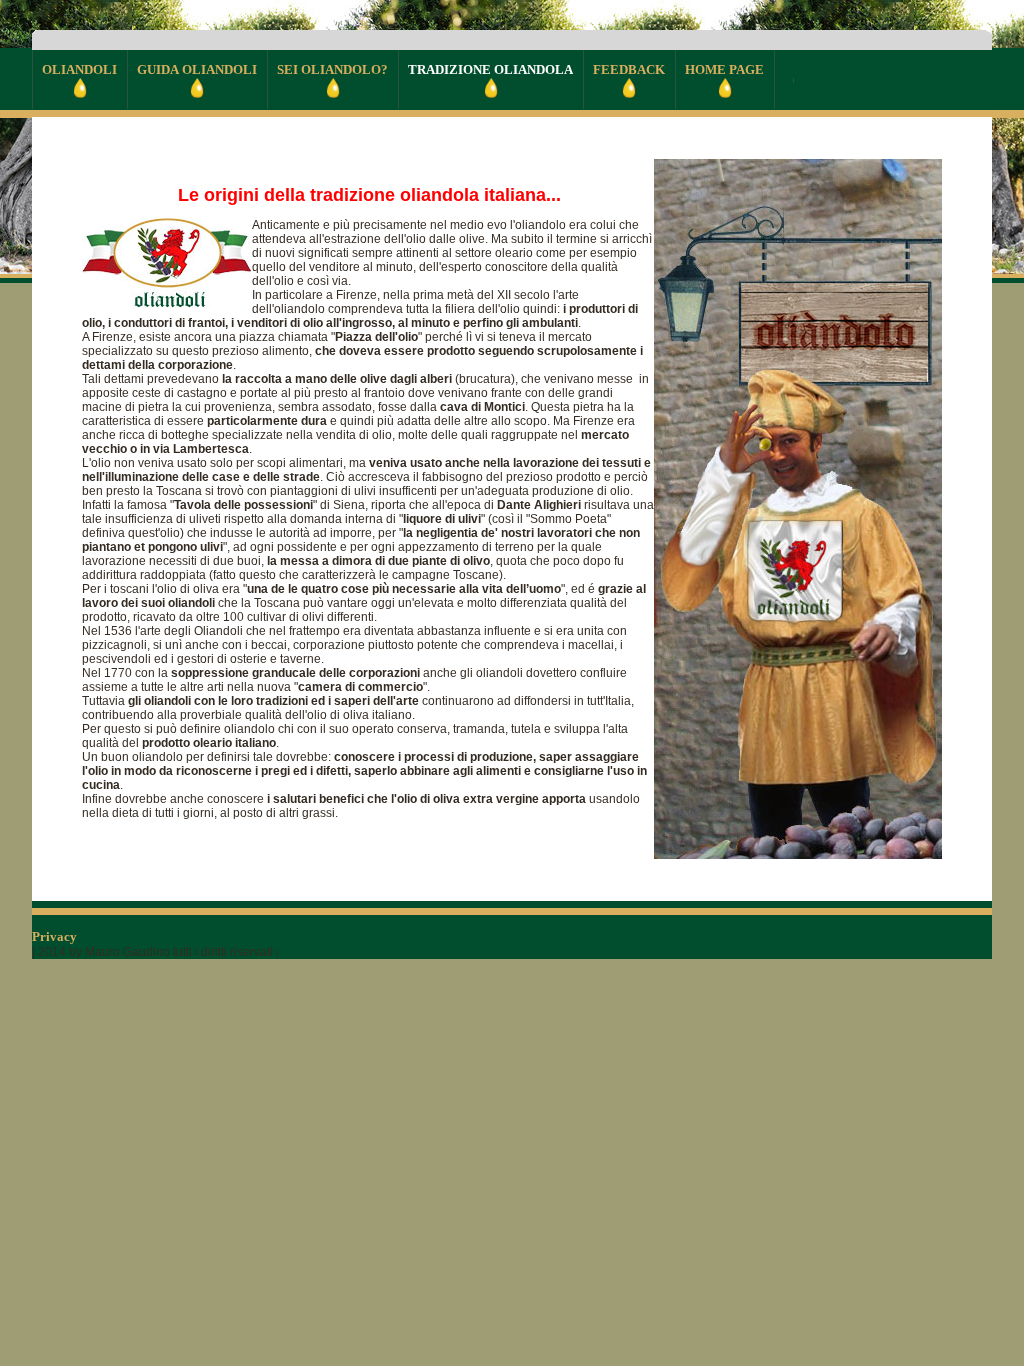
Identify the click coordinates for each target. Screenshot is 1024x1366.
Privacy (56, 936)
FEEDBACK (629, 69)
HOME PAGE (724, 69)
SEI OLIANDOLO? (332, 69)
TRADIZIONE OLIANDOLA (490, 69)
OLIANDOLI (79, 69)
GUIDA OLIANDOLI (197, 69)
